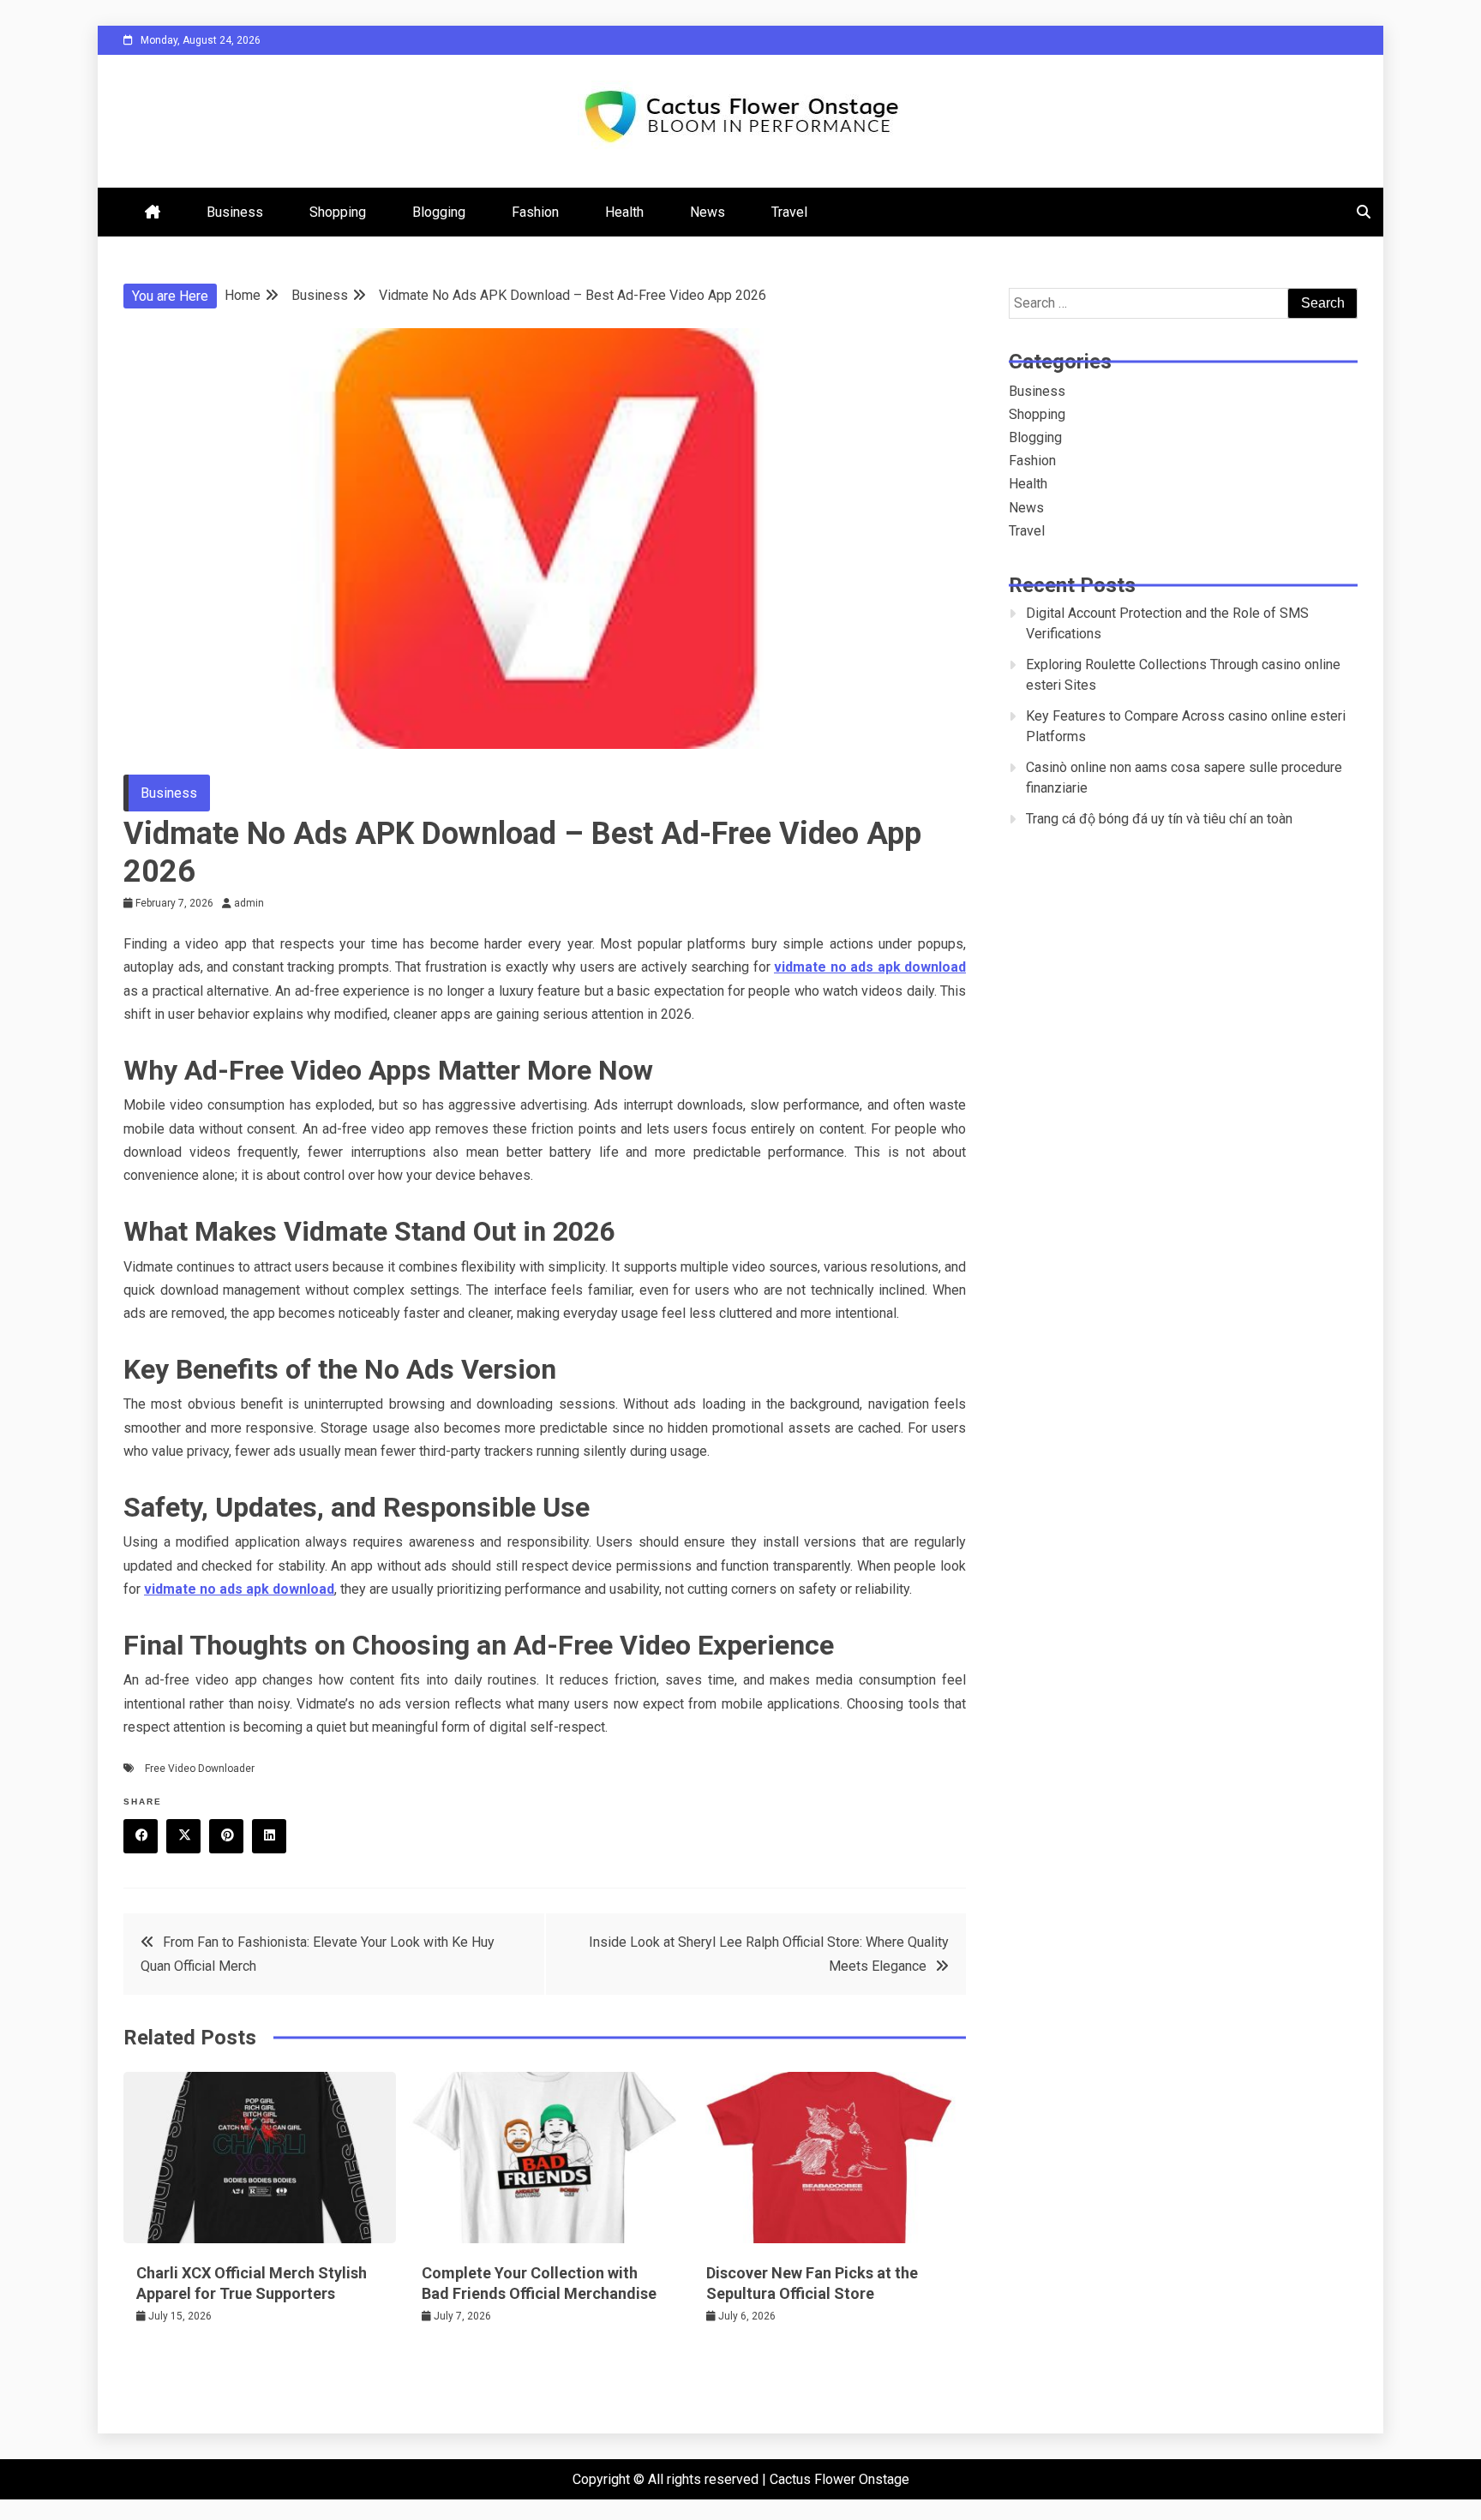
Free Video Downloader (200, 1769)
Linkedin (269, 1836)
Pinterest (226, 1836)
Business (235, 212)
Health (624, 212)
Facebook (141, 1836)
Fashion (535, 212)
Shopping (338, 212)
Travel (789, 212)
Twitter (183, 1836)
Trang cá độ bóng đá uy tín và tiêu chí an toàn (1159, 819)
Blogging (439, 212)
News (708, 212)
